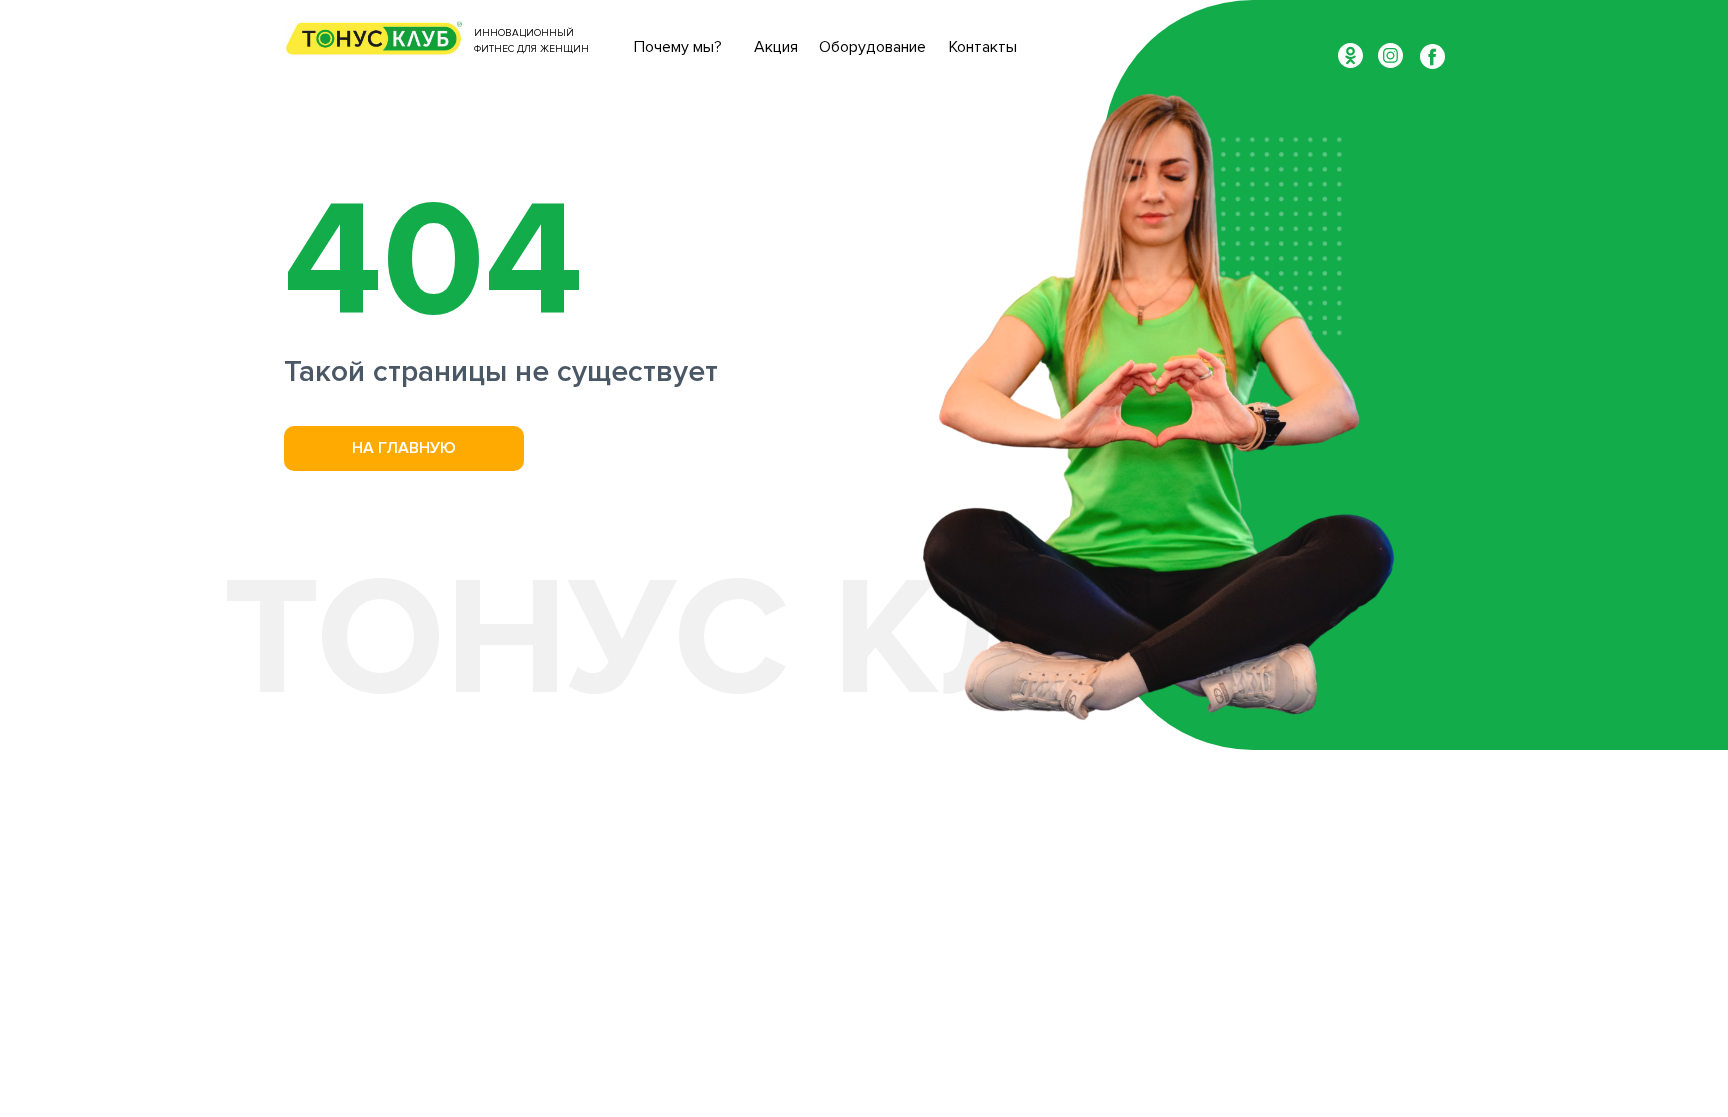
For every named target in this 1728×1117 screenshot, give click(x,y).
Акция (776, 47)
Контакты (983, 47)
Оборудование (872, 47)
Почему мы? (678, 47)
